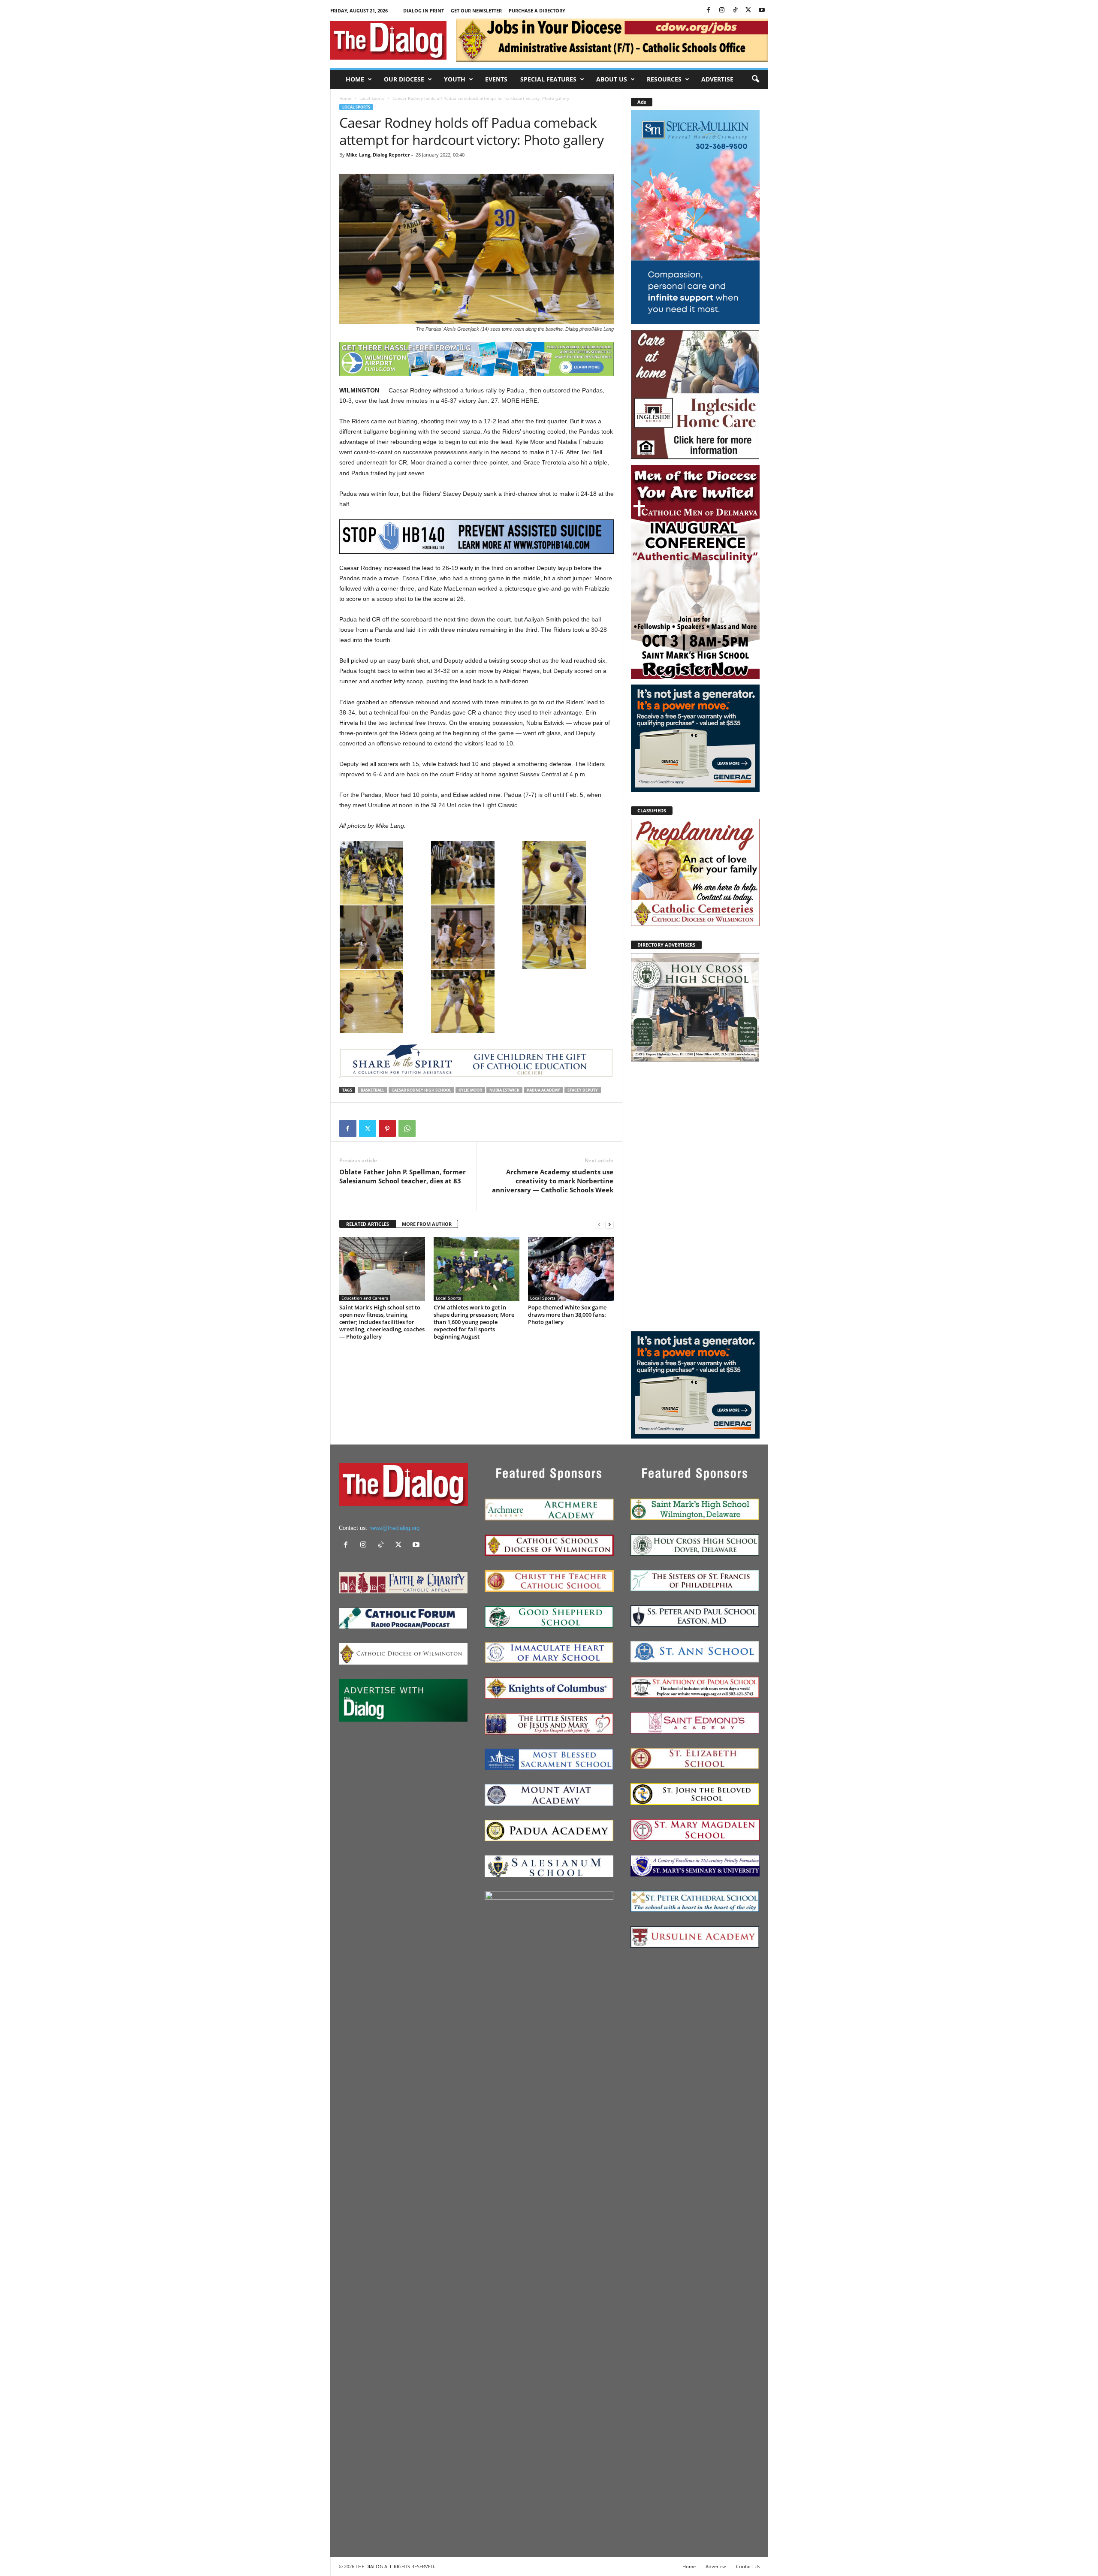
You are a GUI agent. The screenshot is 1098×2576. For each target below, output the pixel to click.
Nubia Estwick (504, 1090)
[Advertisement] (695, 1196)
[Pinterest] (387, 1128)
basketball (373, 1090)
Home (355, 79)
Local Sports (372, 98)
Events (496, 79)
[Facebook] (709, 11)
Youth (455, 79)
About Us (612, 79)
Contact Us (748, 2566)
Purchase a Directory (537, 11)
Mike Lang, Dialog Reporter (378, 155)
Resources (664, 79)
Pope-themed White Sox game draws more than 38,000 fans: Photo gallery (567, 1315)
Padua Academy (543, 1090)
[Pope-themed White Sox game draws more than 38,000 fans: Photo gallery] (571, 1269)
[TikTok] (735, 11)
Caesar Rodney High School (421, 1090)
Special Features (548, 79)
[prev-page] (599, 1224)
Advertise (717, 79)
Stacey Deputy (583, 1090)
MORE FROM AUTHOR (427, 1224)
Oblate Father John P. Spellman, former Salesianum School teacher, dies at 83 (403, 1176)
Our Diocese (404, 79)
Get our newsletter (476, 11)
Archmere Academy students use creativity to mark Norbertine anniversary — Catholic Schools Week (553, 1181)
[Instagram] (722, 11)
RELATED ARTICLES (368, 1224)
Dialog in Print (424, 11)
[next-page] (609, 1224)
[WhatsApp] (407, 1128)
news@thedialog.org (394, 1528)
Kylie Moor (470, 1090)
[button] (755, 79)
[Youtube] (762, 11)
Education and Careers (365, 1298)
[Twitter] (748, 11)
